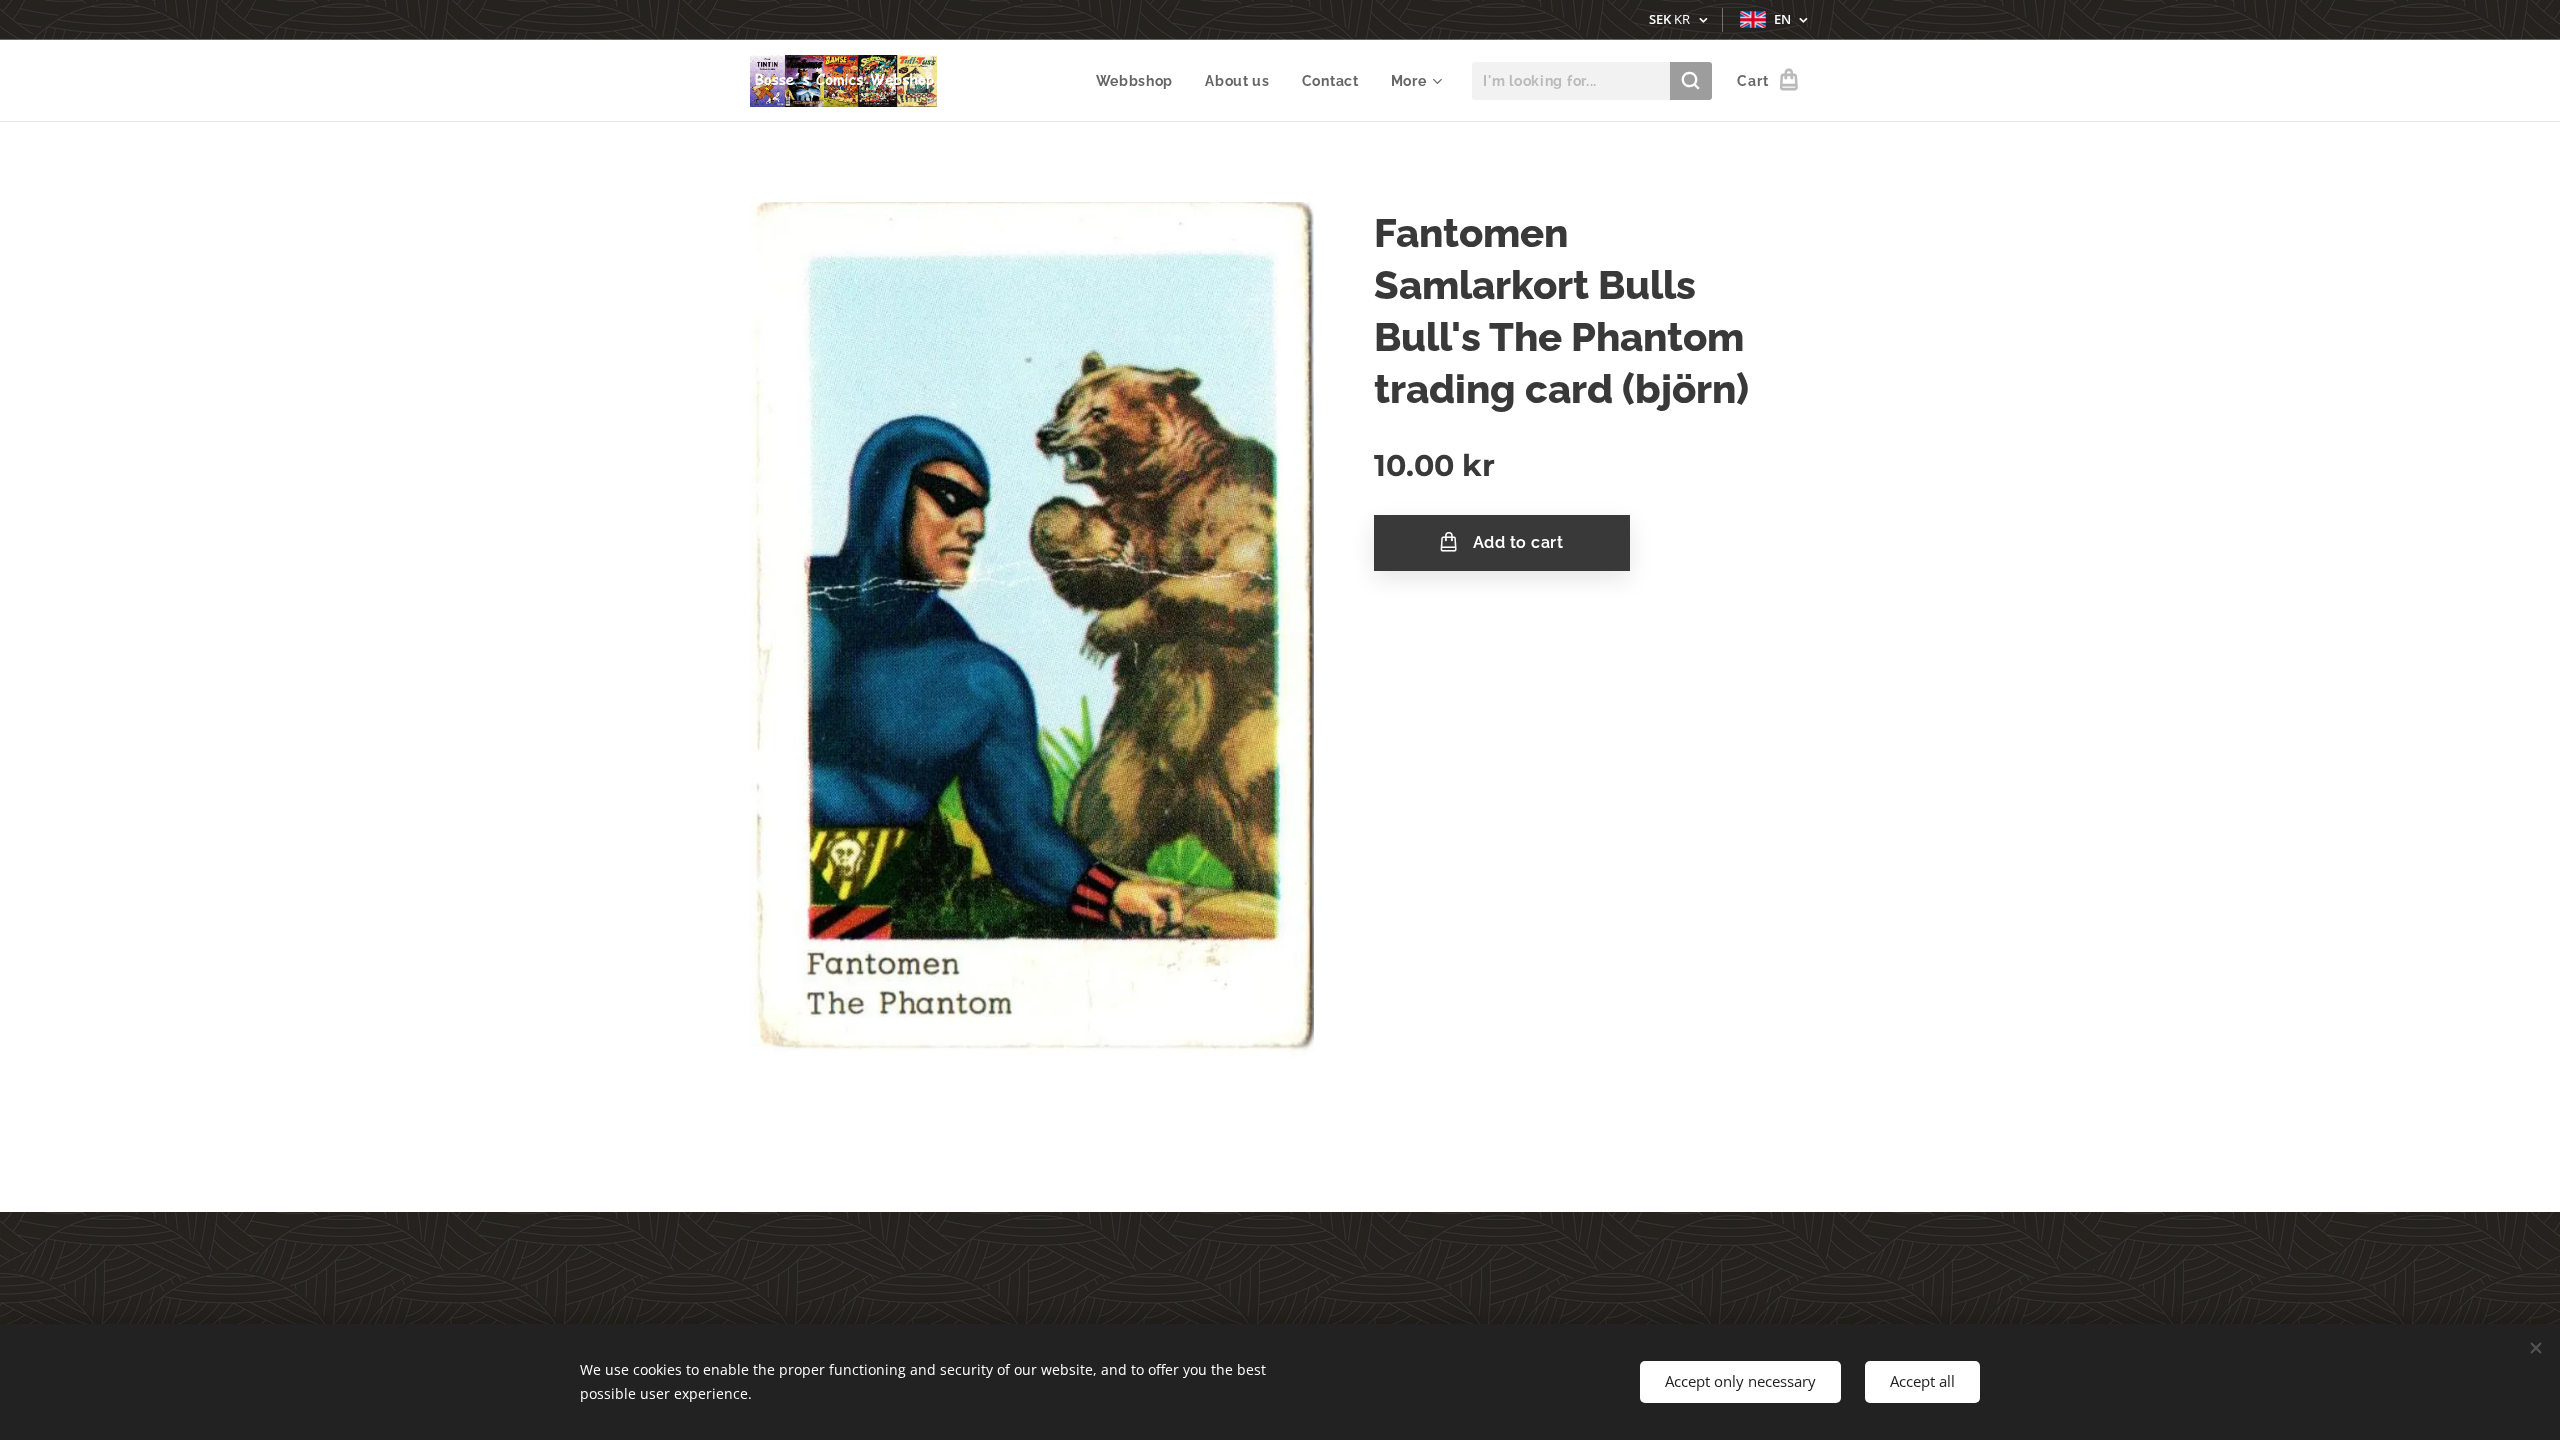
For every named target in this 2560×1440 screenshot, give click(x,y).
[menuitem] (1140, 81)
